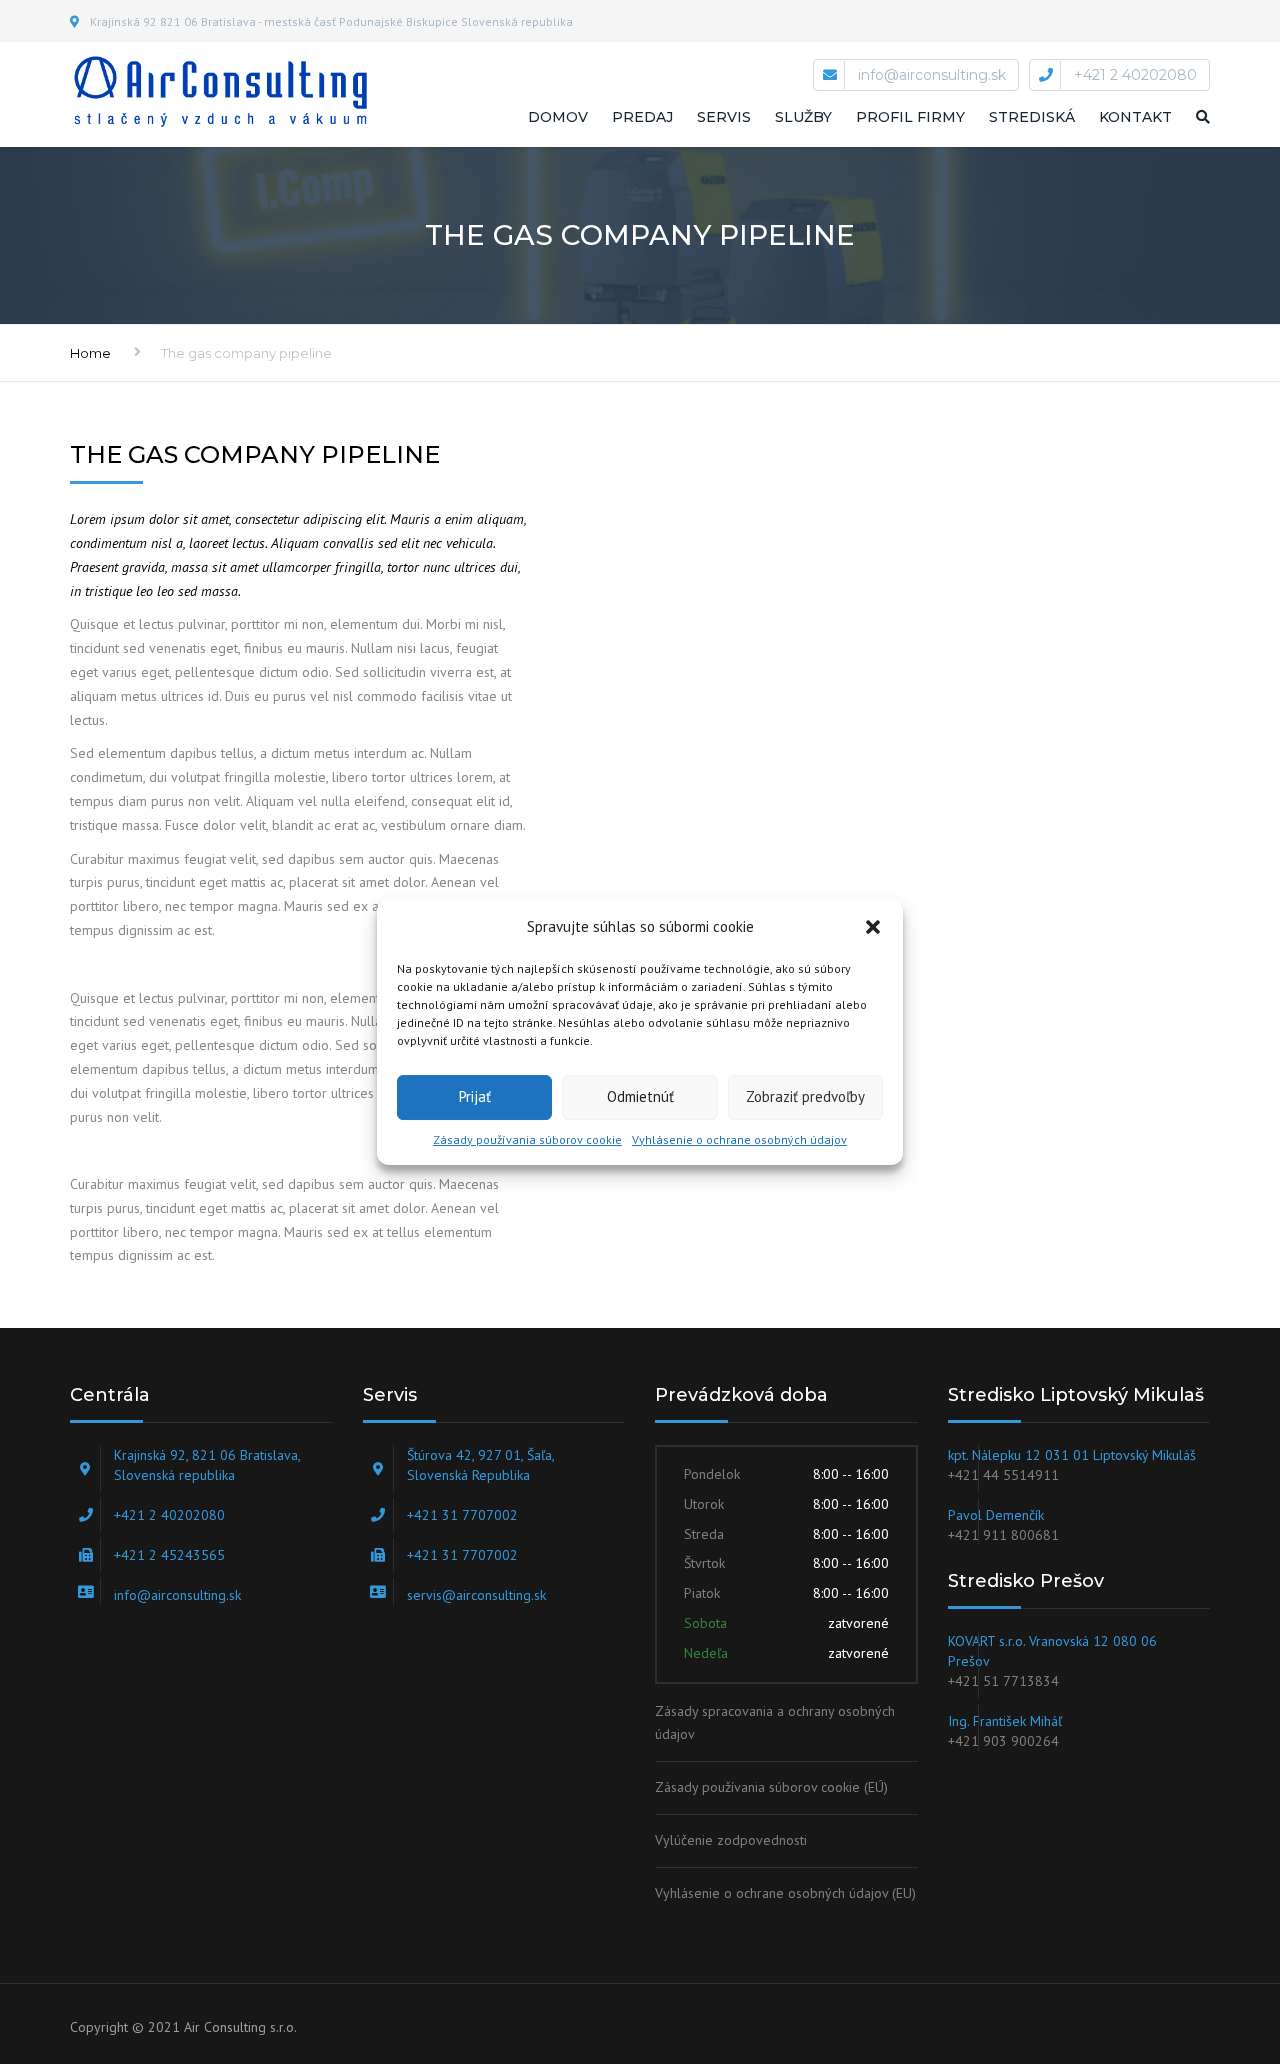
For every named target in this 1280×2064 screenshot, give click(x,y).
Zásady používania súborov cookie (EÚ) (771, 1787)
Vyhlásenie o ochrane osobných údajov (739, 1139)
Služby (803, 117)
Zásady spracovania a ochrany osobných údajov (775, 1723)
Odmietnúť (640, 1096)
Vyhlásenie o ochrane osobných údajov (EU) (785, 1893)
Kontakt (1135, 117)
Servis (724, 117)
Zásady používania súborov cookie (527, 1139)
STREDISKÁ (1032, 117)
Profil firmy (910, 117)
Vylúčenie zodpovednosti (731, 1840)
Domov (558, 117)
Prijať (475, 1096)
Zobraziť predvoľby (805, 1096)
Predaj (642, 117)
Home (90, 353)
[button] (873, 927)
